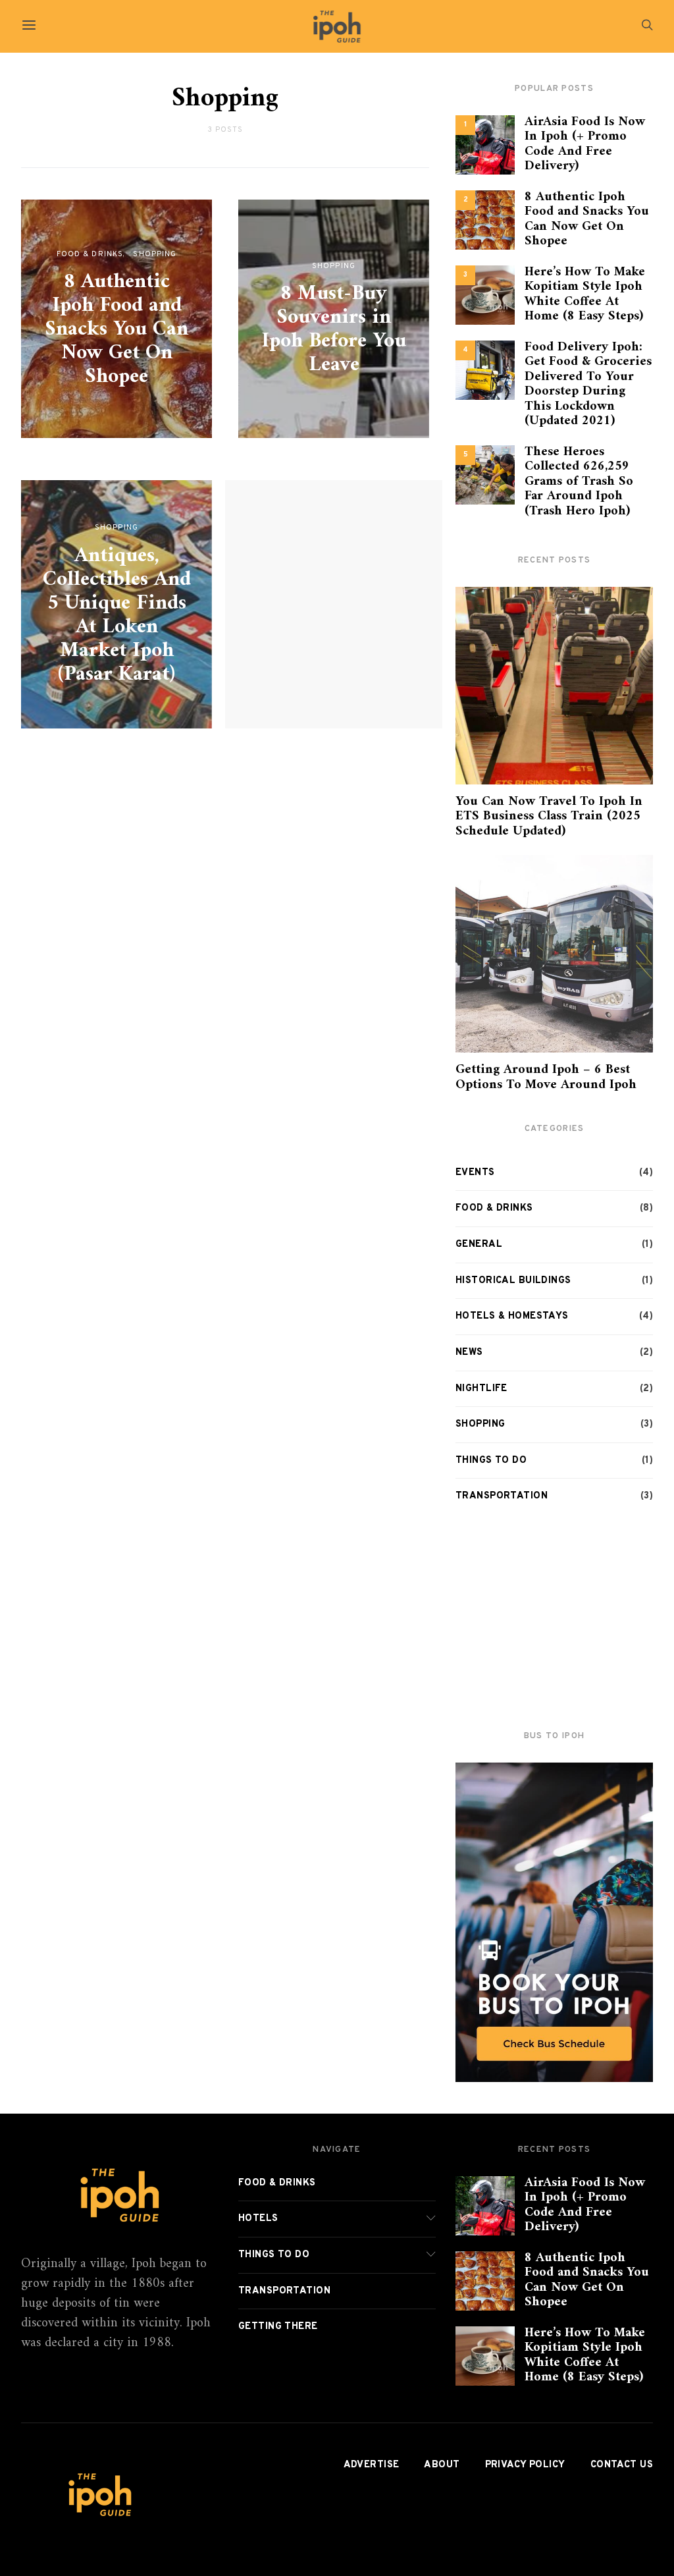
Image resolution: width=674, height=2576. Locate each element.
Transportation (502, 1496)
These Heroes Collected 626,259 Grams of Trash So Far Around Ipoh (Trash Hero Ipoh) (579, 482)
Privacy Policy (525, 2465)
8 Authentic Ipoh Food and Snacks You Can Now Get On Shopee (117, 329)
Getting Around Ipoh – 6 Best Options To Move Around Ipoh (546, 1078)
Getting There (278, 2327)
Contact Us (622, 2465)
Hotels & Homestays (512, 1316)
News (469, 1353)
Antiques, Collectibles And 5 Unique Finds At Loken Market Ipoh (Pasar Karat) (117, 615)
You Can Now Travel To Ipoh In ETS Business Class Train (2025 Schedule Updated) (549, 817)
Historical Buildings (513, 1281)
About (442, 2465)
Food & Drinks (90, 254)
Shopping (155, 254)
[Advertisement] (554, 1618)
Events (475, 1173)
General (479, 1245)
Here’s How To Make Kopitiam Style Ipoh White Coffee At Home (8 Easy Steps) (585, 295)
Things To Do (491, 1461)
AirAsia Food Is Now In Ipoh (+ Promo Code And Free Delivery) (585, 145)
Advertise (372, 2465)
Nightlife (481, 1389)
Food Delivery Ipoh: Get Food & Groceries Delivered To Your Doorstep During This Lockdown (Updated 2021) (588, 385)
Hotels (258, 2219)
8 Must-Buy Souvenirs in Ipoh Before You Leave (334, 329)
